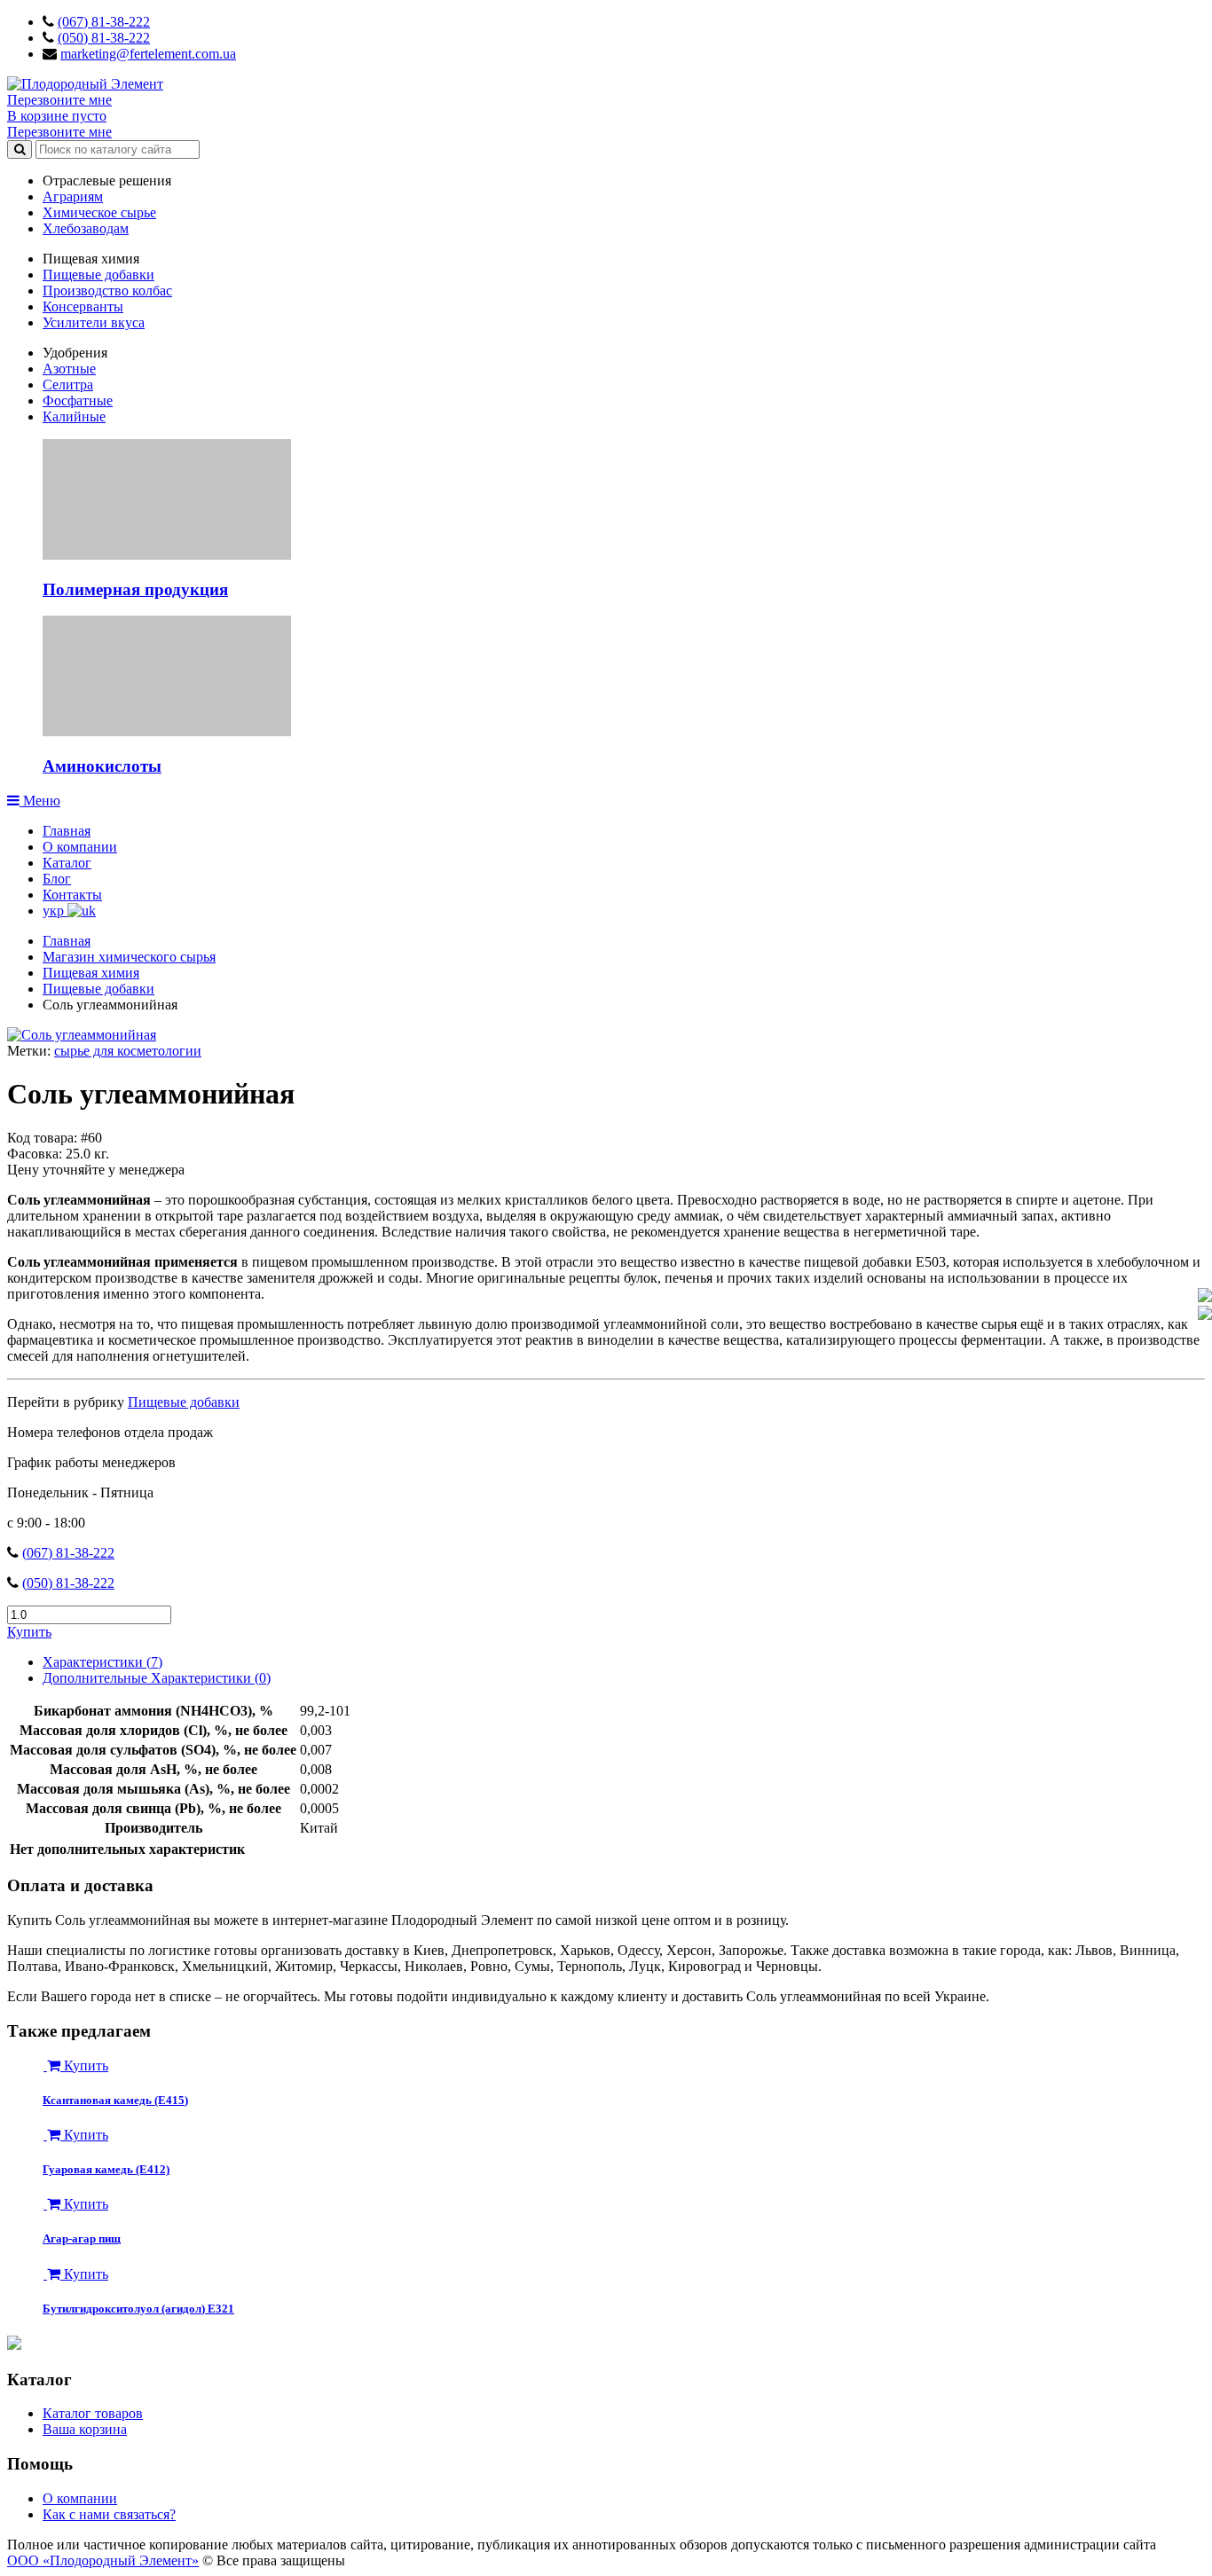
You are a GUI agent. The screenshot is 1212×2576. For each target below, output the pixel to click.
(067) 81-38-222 (104, 22)
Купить (29, 1632)
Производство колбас (107, 291)
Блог (57, 879)
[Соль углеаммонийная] (82, 1035)
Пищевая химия (91, 973)
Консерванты (83, 306)
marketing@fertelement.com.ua (148, 54)
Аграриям (73, 196)
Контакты (72, 895)
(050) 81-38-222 (104, 38)
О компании (80, 847)
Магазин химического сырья (129, 957)
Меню (40, 801)
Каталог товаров (93, 2413)
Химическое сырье (99, 212)
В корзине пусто (57, 116)
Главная (67, 831)
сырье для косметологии (128, 1051)
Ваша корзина (85, 2429)
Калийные (74, 416)
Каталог (67, 863)
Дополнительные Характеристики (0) (157, 1678)
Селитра (68, 385)
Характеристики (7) (102, 1662)
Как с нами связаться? (109, 2514)
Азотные (69, 369)
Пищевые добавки (98, 275)
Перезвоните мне (59, 100)
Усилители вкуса (94, 322)
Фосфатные (78, 401)
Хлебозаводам (86, 228)
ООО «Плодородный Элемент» (103, 2560)
